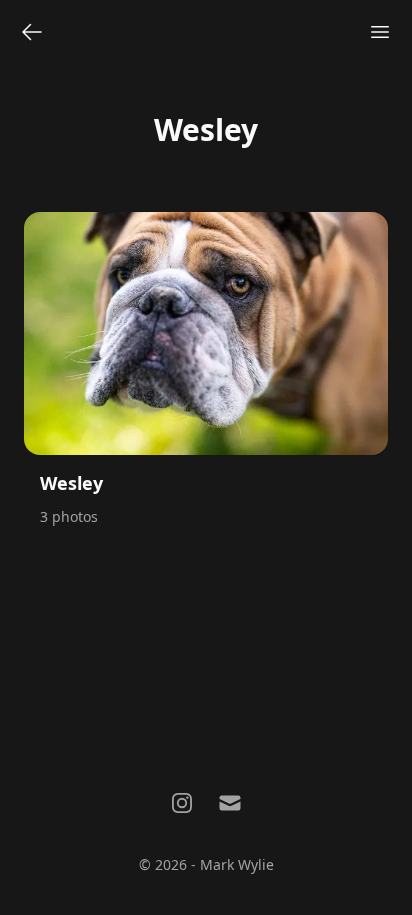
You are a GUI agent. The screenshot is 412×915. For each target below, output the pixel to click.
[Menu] (380, 32)
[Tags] (32, 32)
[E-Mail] (230, 803)
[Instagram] (182, 803)
